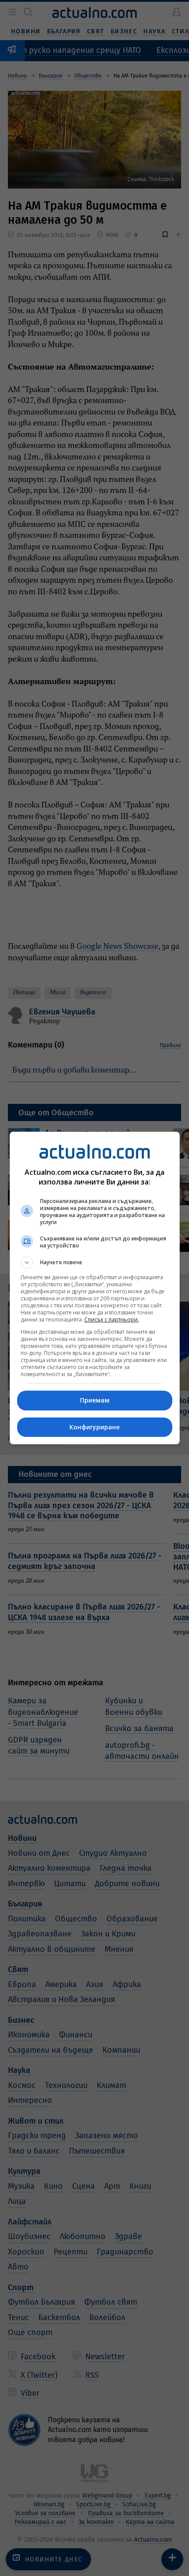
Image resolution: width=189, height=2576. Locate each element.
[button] (95, 1262)
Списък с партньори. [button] (112, 1319)
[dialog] (95, 1288)
